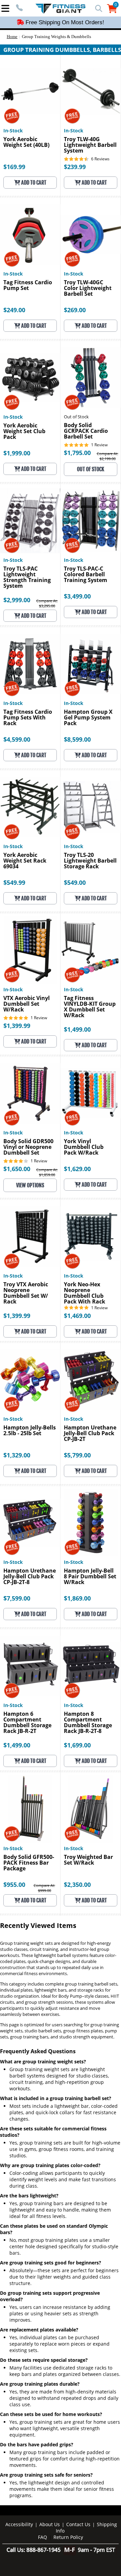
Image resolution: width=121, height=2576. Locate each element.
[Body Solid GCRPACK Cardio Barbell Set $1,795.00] (91, 377)
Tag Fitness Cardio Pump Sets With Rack (28, 718)
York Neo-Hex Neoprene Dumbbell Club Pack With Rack (85, 1293)
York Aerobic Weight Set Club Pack (24, 432)
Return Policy (68, 2537)
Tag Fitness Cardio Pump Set (28, 286)
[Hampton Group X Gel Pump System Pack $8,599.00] (91, 664)
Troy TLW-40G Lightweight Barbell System (90, 145)
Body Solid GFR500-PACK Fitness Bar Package (29, 1863)
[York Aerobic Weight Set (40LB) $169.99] (30, 91)
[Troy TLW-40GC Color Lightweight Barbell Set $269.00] (91, 234)
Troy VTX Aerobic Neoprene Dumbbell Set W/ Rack (26, 1293)
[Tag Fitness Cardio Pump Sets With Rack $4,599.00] (30, 664)
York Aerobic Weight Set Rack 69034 (25, 861)
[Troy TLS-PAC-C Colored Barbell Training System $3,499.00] (91, 521)
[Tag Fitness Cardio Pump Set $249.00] (30, 234)
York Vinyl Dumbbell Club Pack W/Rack (84, 1147)
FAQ (43, 2537)
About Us (50, 2524)
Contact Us (78, 2524)
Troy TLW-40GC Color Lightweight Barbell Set (88, 288)
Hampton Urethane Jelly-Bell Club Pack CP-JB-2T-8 (30, 1577)
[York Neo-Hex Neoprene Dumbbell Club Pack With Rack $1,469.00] (91, 1236)
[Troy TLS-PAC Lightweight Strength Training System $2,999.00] (30, 521)
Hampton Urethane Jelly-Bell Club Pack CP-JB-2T (90, 1434)
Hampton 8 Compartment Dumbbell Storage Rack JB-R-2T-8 (88, 1723)
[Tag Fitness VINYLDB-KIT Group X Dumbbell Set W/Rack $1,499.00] (91, 950)
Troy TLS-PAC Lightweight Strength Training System (27, 577)
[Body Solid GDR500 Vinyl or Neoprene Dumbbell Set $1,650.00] (30, 1093)
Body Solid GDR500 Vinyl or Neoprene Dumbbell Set (28, 1147)
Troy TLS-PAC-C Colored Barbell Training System (86, 575)
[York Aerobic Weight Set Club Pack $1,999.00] (30, 377)
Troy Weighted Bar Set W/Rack (88, 1860)
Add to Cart (33, 183)
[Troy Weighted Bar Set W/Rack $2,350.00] (91, 1809)
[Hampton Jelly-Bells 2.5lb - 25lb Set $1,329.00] (30, 1379)
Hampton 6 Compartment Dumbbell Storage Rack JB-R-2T (27, 1723)
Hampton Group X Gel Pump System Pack (88, 718)
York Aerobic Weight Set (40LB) (26, 142)
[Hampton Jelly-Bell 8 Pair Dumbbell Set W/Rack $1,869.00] (91, 1523)
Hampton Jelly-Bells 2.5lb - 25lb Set (30, 1431)
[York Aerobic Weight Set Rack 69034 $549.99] (30, 807)
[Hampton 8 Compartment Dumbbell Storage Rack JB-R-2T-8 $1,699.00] (91, 1666)
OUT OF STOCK (91, 469)
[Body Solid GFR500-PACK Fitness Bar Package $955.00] (30, 1809)
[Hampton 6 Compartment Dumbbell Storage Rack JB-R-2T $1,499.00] (30, 1666)
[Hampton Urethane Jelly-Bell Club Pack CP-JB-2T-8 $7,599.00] (30, 1523)
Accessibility (19, 2524)
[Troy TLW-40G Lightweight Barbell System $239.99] (91, 91)
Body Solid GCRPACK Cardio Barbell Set (86, 431)
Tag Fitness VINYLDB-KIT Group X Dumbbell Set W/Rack (90, 1007)
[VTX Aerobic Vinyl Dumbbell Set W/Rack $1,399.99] (30, 950)
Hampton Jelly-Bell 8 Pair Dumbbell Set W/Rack (90, 1577)
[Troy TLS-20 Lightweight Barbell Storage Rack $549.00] (91, 807)
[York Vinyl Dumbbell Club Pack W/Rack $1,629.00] (91, 1093)
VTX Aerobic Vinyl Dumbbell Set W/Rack (27, 1004)
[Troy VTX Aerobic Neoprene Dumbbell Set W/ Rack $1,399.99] (30, 1236)
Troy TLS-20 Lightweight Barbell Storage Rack (90, 861)
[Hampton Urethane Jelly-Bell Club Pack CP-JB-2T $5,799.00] (91, 1379)
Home (12, 37)
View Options (30, 1185)
